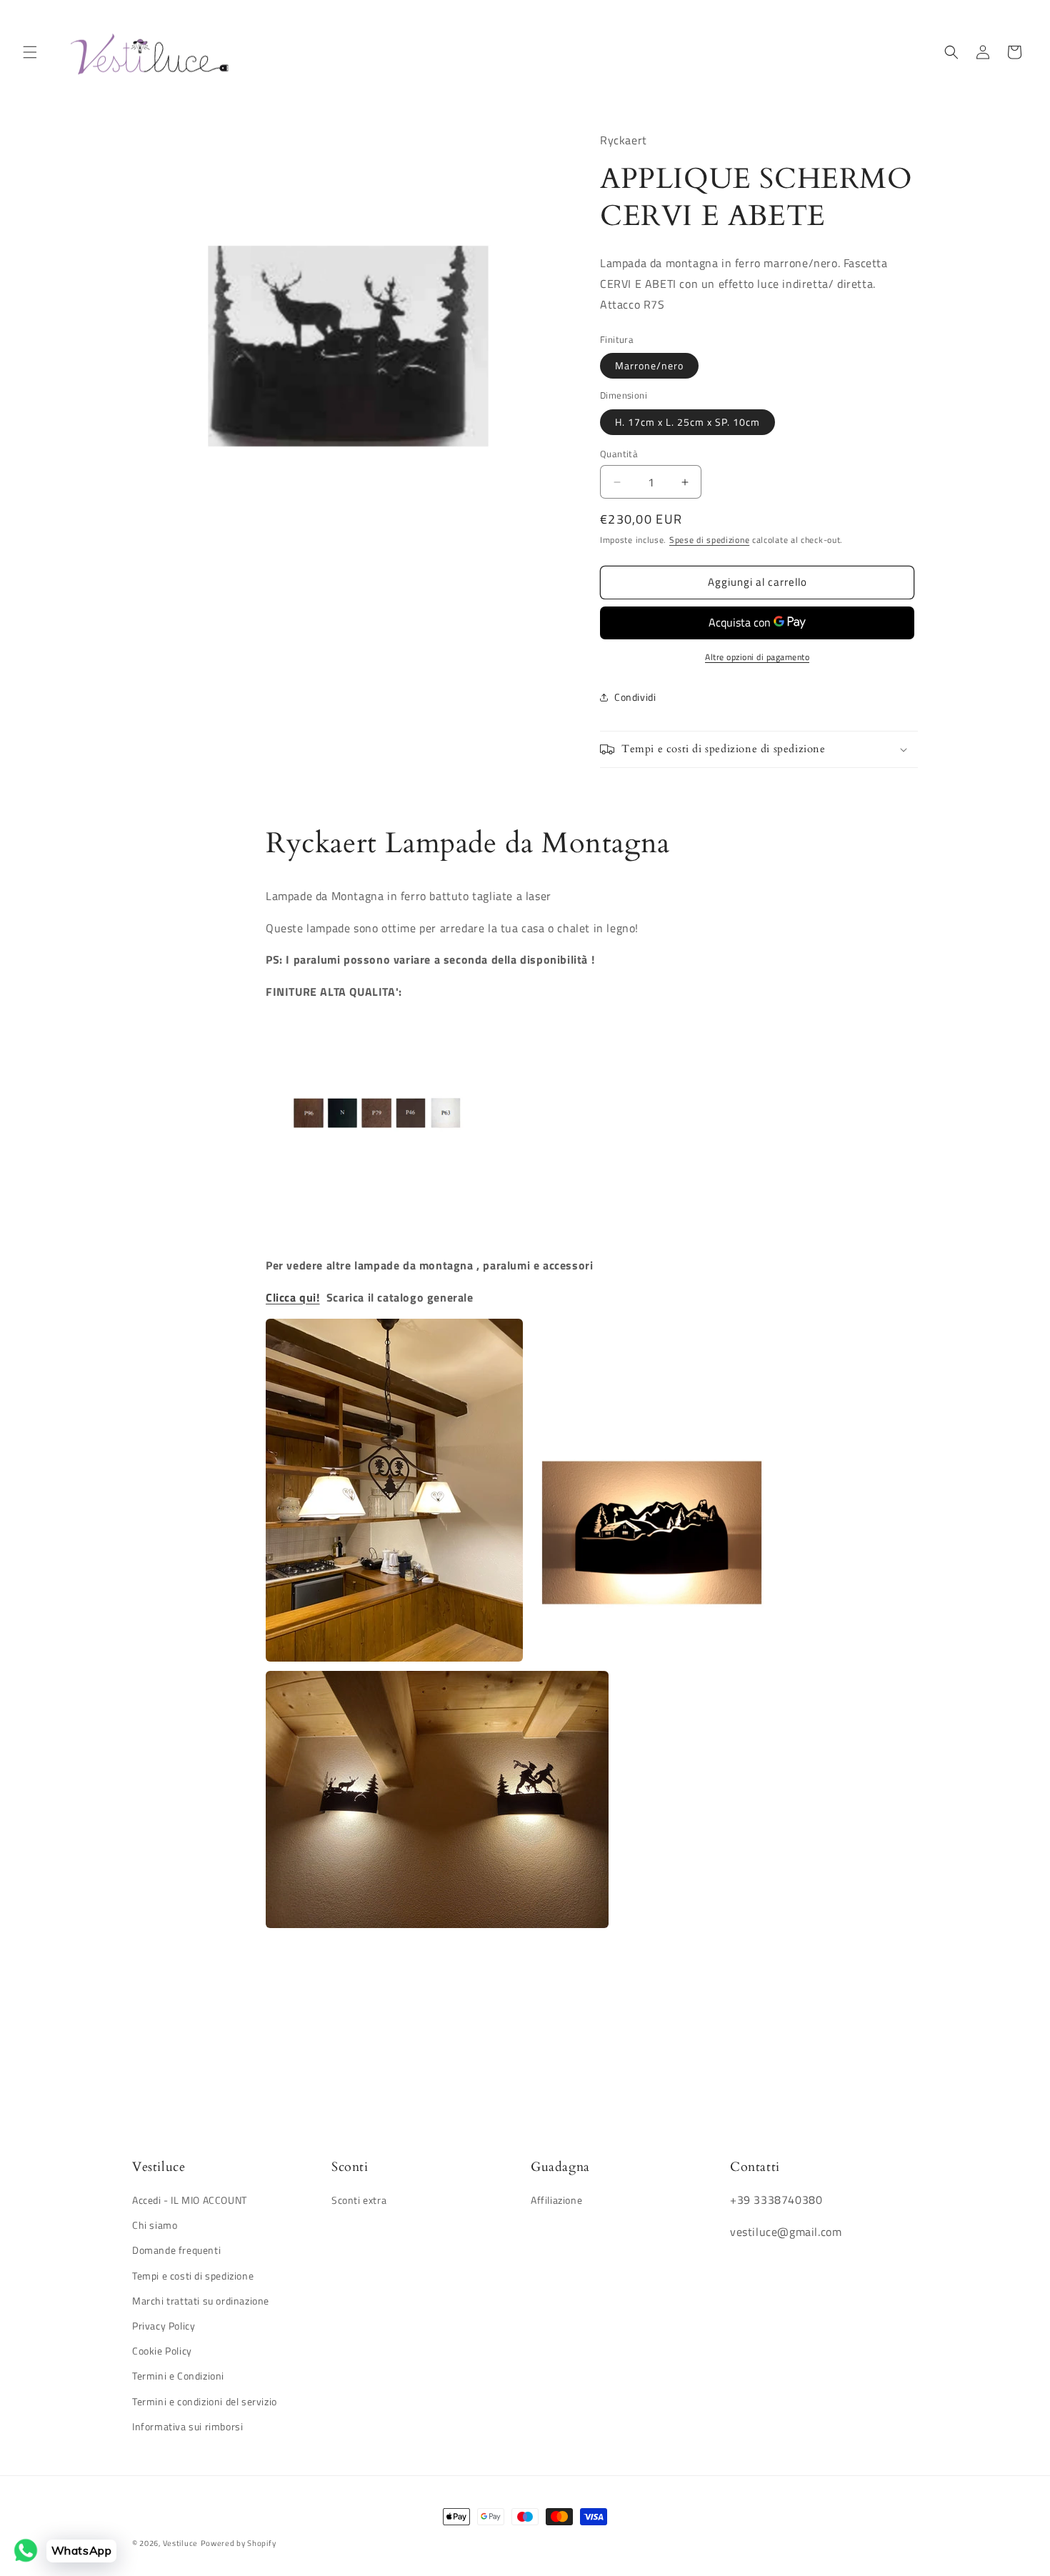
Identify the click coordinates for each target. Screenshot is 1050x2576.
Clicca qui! (293, 1297)
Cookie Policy (162, 2351)
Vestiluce (180, 2543)
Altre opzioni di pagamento (757, 657)
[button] (30, 52)
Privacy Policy (164, 2326)
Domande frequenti (176, 2251)
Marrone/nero (649, 365)
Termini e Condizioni (178, 2376)
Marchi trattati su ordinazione (201, 2301)
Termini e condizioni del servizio (205, 2401)
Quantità (619, 454)
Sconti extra (359, 2201)
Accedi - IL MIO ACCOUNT (190, 2201)
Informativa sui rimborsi (187, 2426)
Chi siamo (155, 2226)
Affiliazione (556, 2201)
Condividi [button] (635, 697)
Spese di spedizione (709, 540)
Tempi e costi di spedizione (193, 2276)
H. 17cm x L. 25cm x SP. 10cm (687, 422)
